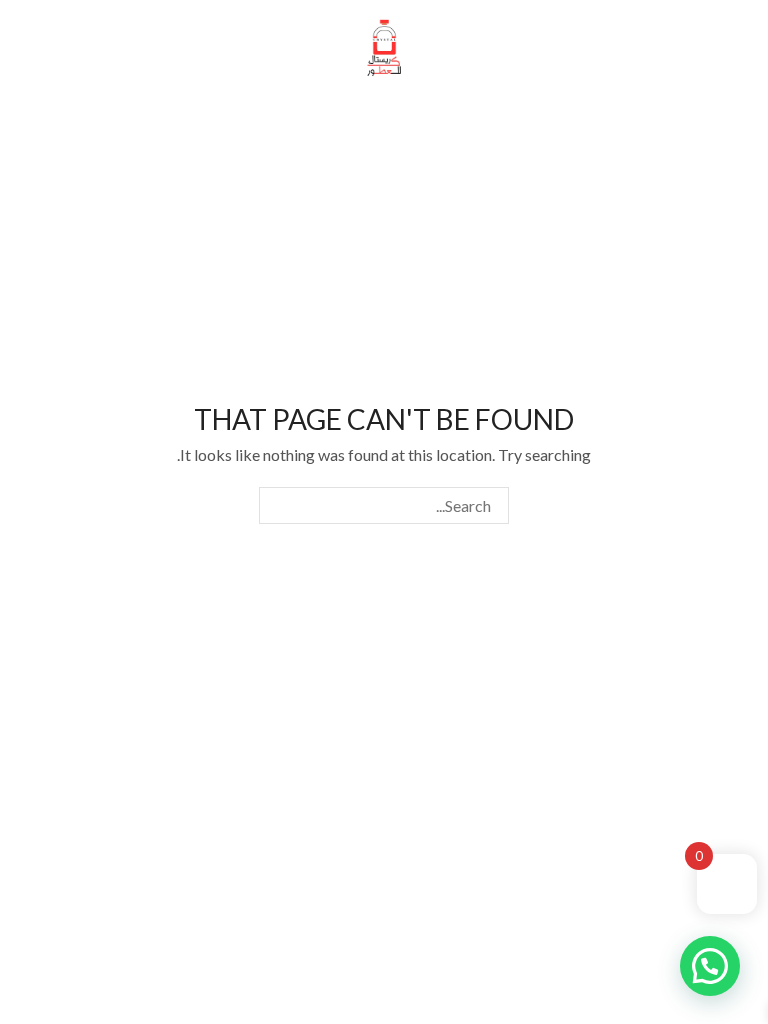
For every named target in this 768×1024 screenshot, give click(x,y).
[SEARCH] (277, 505)
